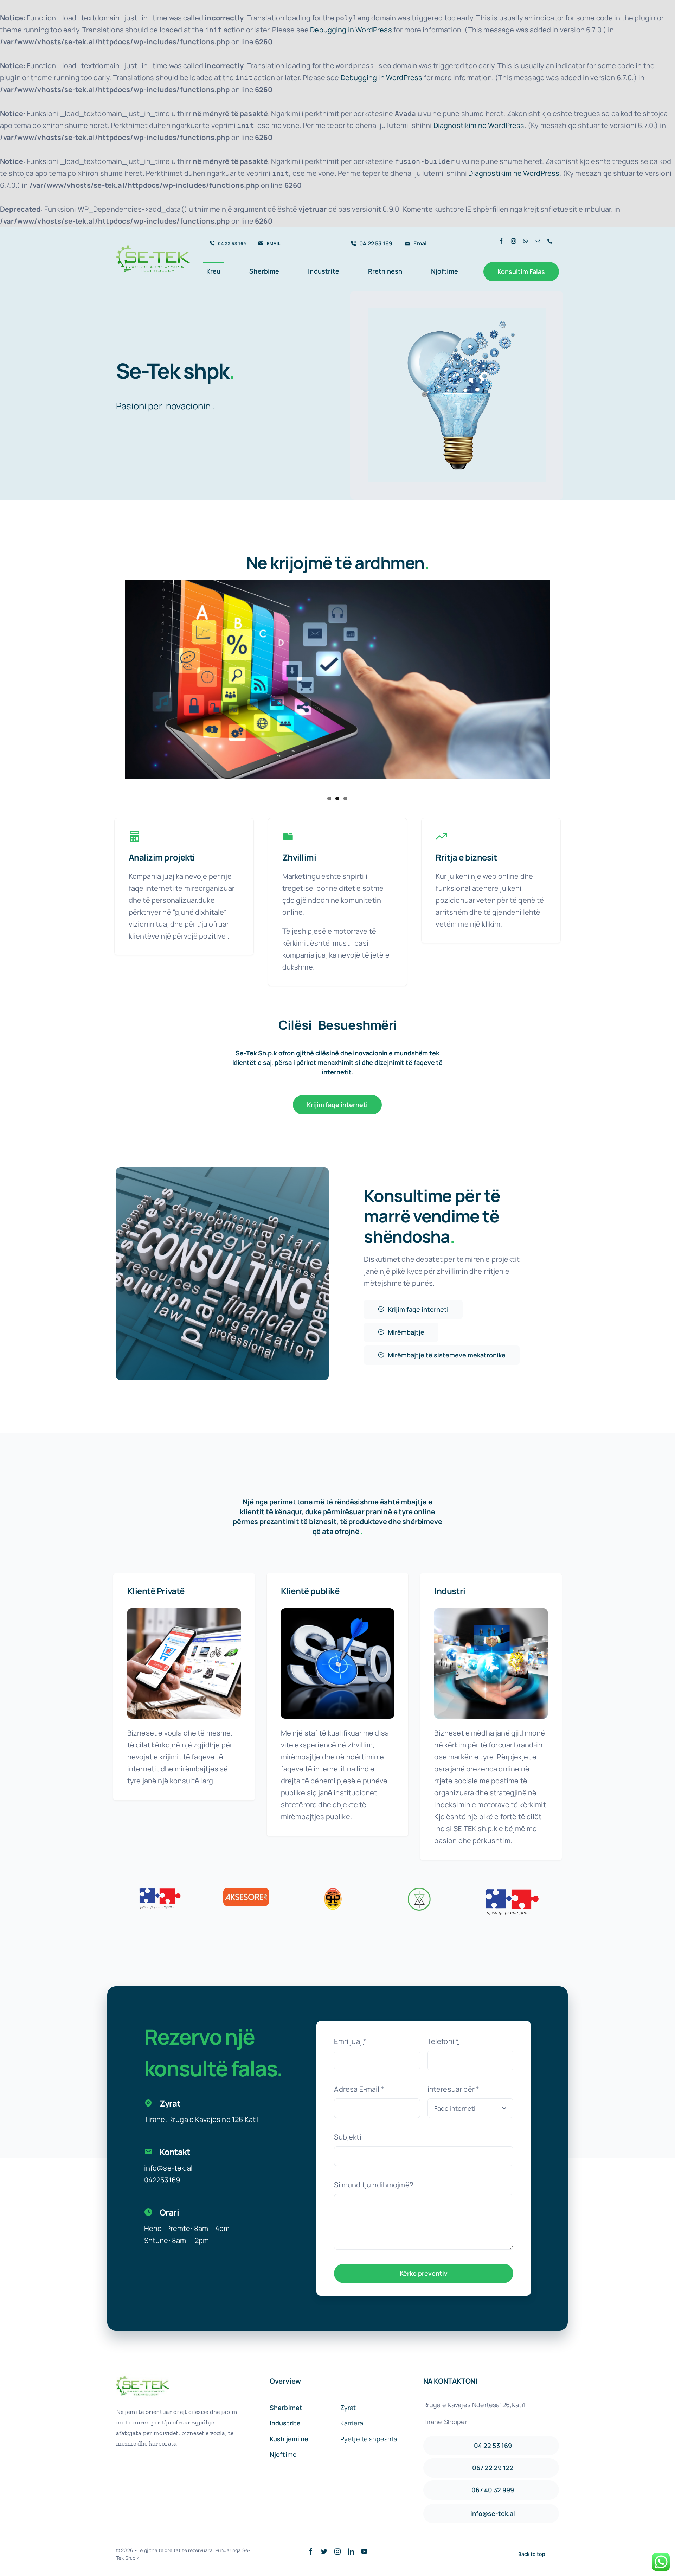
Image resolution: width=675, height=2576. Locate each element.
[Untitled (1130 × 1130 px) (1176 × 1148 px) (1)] (491, 1612)
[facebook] (501, 241)
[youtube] (364, 2551)
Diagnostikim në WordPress (479, 125)
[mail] (537, 241)
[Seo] (338, 1612)
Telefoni (443, 2041)
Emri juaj (350, 2041)
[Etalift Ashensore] (420, 1891)
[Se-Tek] (457, 312)
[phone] (550, 241)
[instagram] (513, 241)
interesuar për (454, 2089)
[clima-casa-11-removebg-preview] (511, 1888)
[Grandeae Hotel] (333, 1891)
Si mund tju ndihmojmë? (374, 2185)
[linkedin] (351, 2551)
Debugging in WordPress (351, 30)
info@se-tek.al (168, 2168)
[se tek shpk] (153, 244)
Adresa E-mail (359, 2089)
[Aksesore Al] (246, 1891)
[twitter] (324, 2551)
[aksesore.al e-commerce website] (184, 1612)
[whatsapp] (525, 241)
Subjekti (348, 2137)
